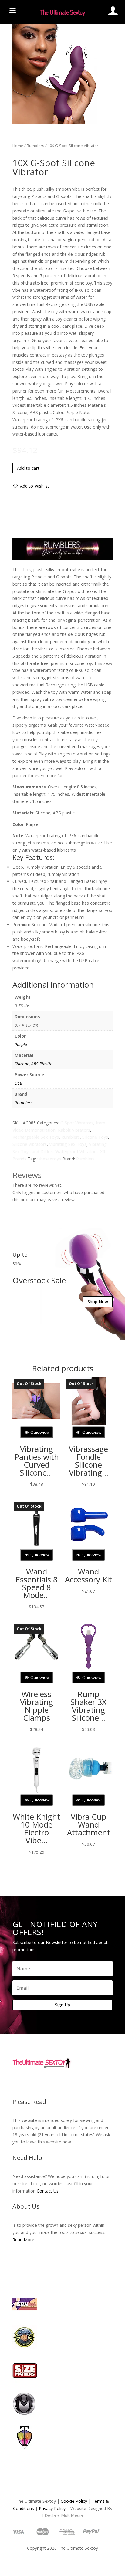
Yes (52, 1303)
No (74, 1303)
